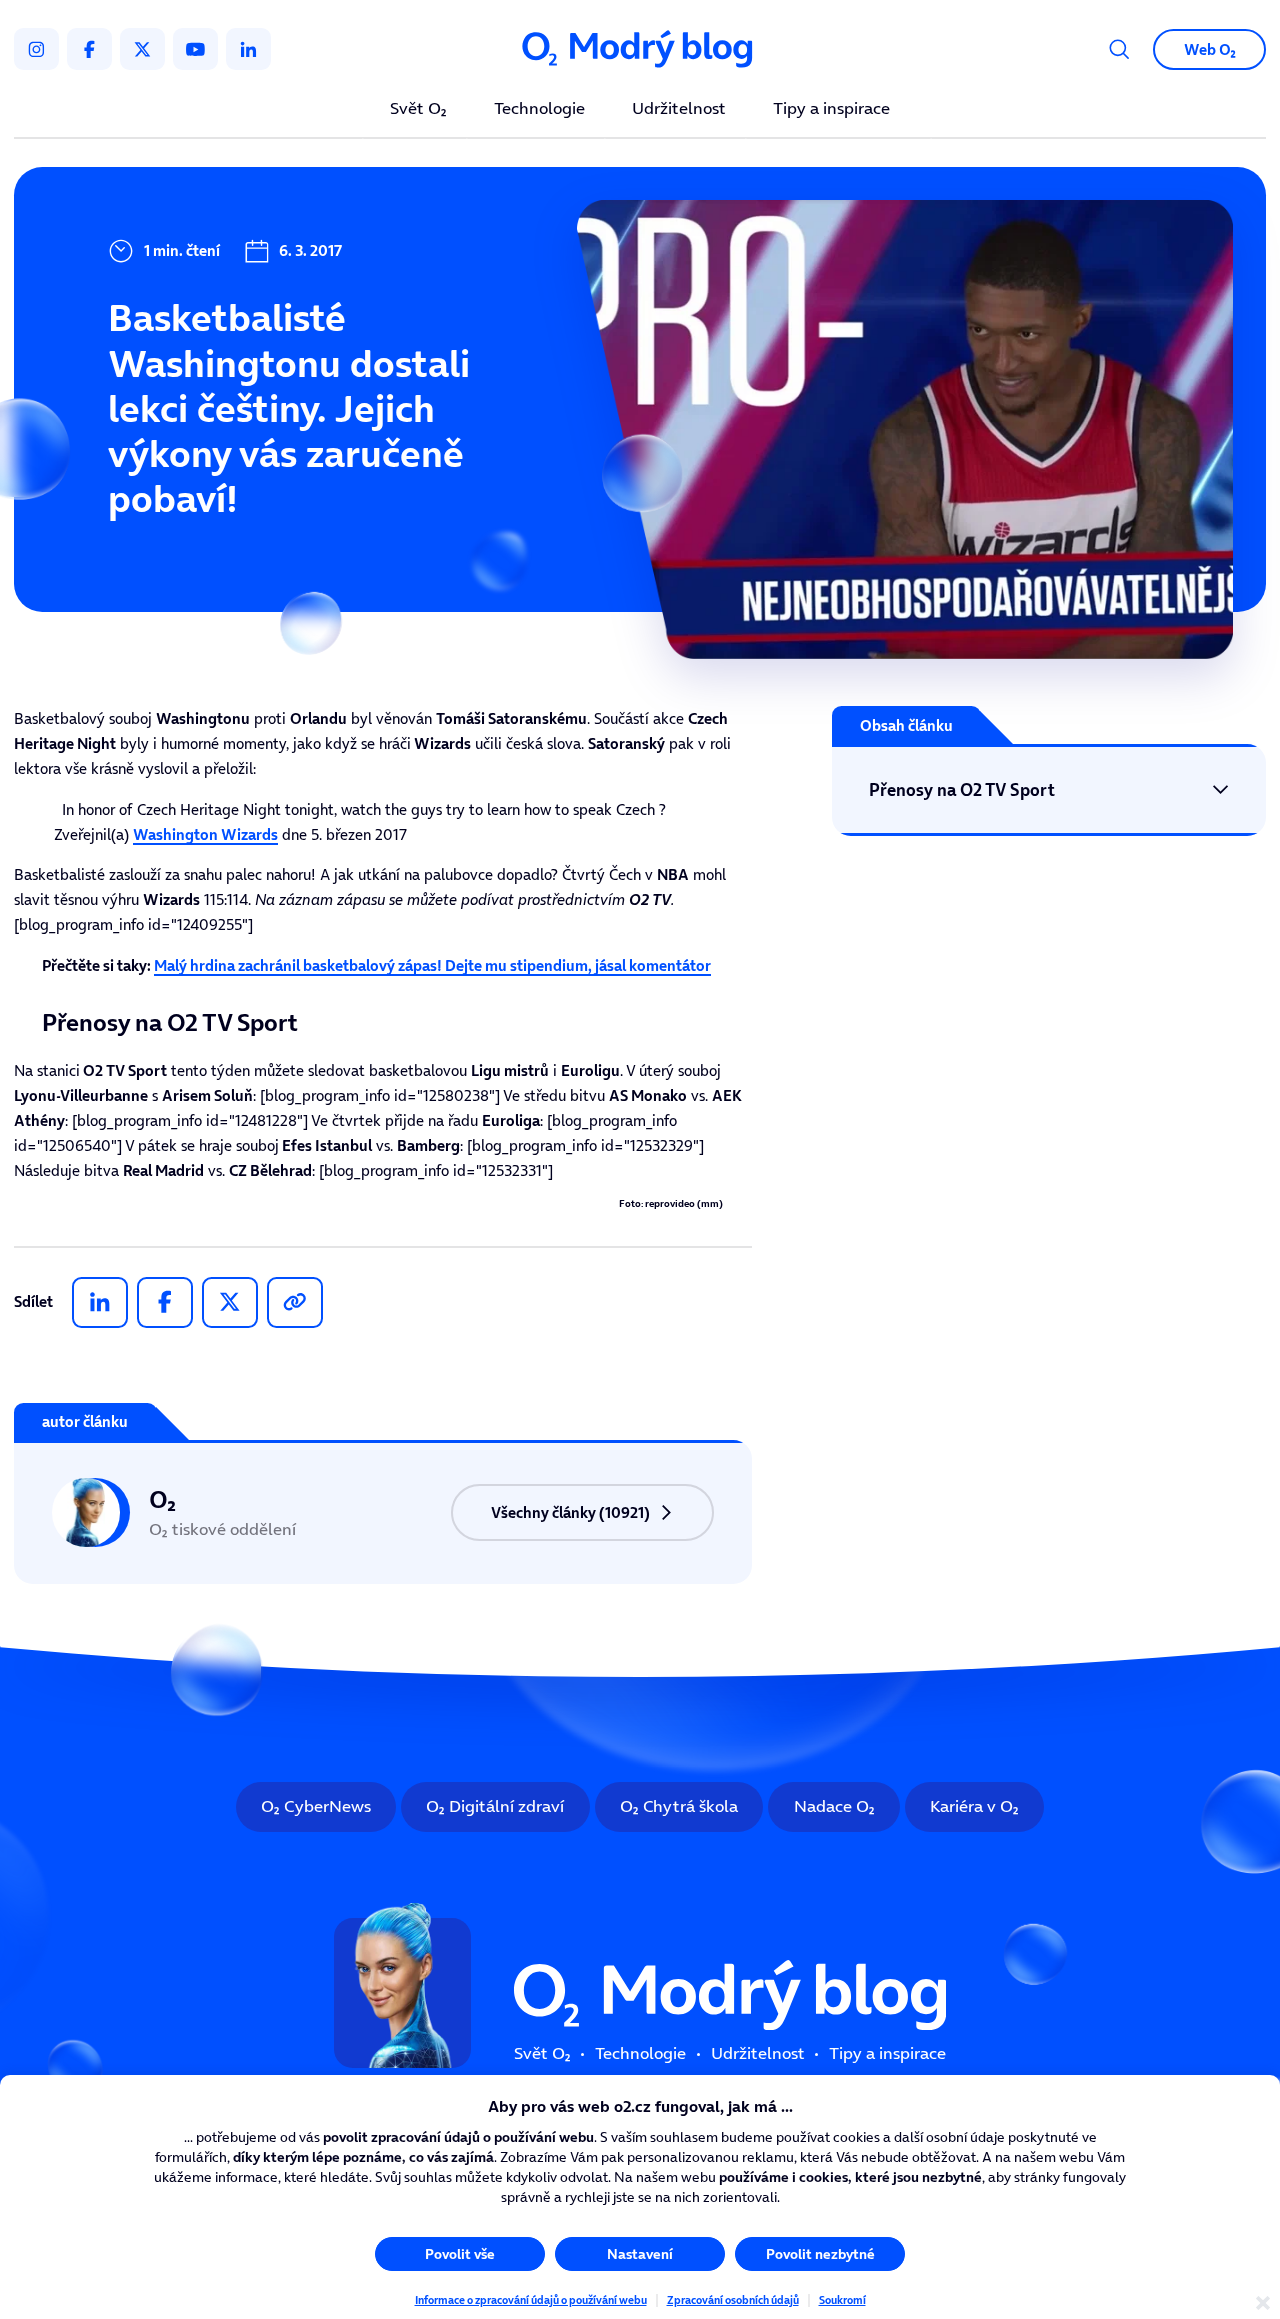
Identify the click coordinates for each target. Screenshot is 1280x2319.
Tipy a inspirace (831, 109)
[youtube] (195, 49)
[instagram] (36, 49)
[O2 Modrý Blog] (640, 49)
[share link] (295, 1302)
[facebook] (89, 49)
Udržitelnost (679, 109)
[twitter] (142, 49)
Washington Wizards (205, 834)
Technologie (539, 109)
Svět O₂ (418, 109)
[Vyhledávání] (1119, 49)
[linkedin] (248, 49)
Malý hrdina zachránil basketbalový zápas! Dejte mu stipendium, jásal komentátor (432, 965)
